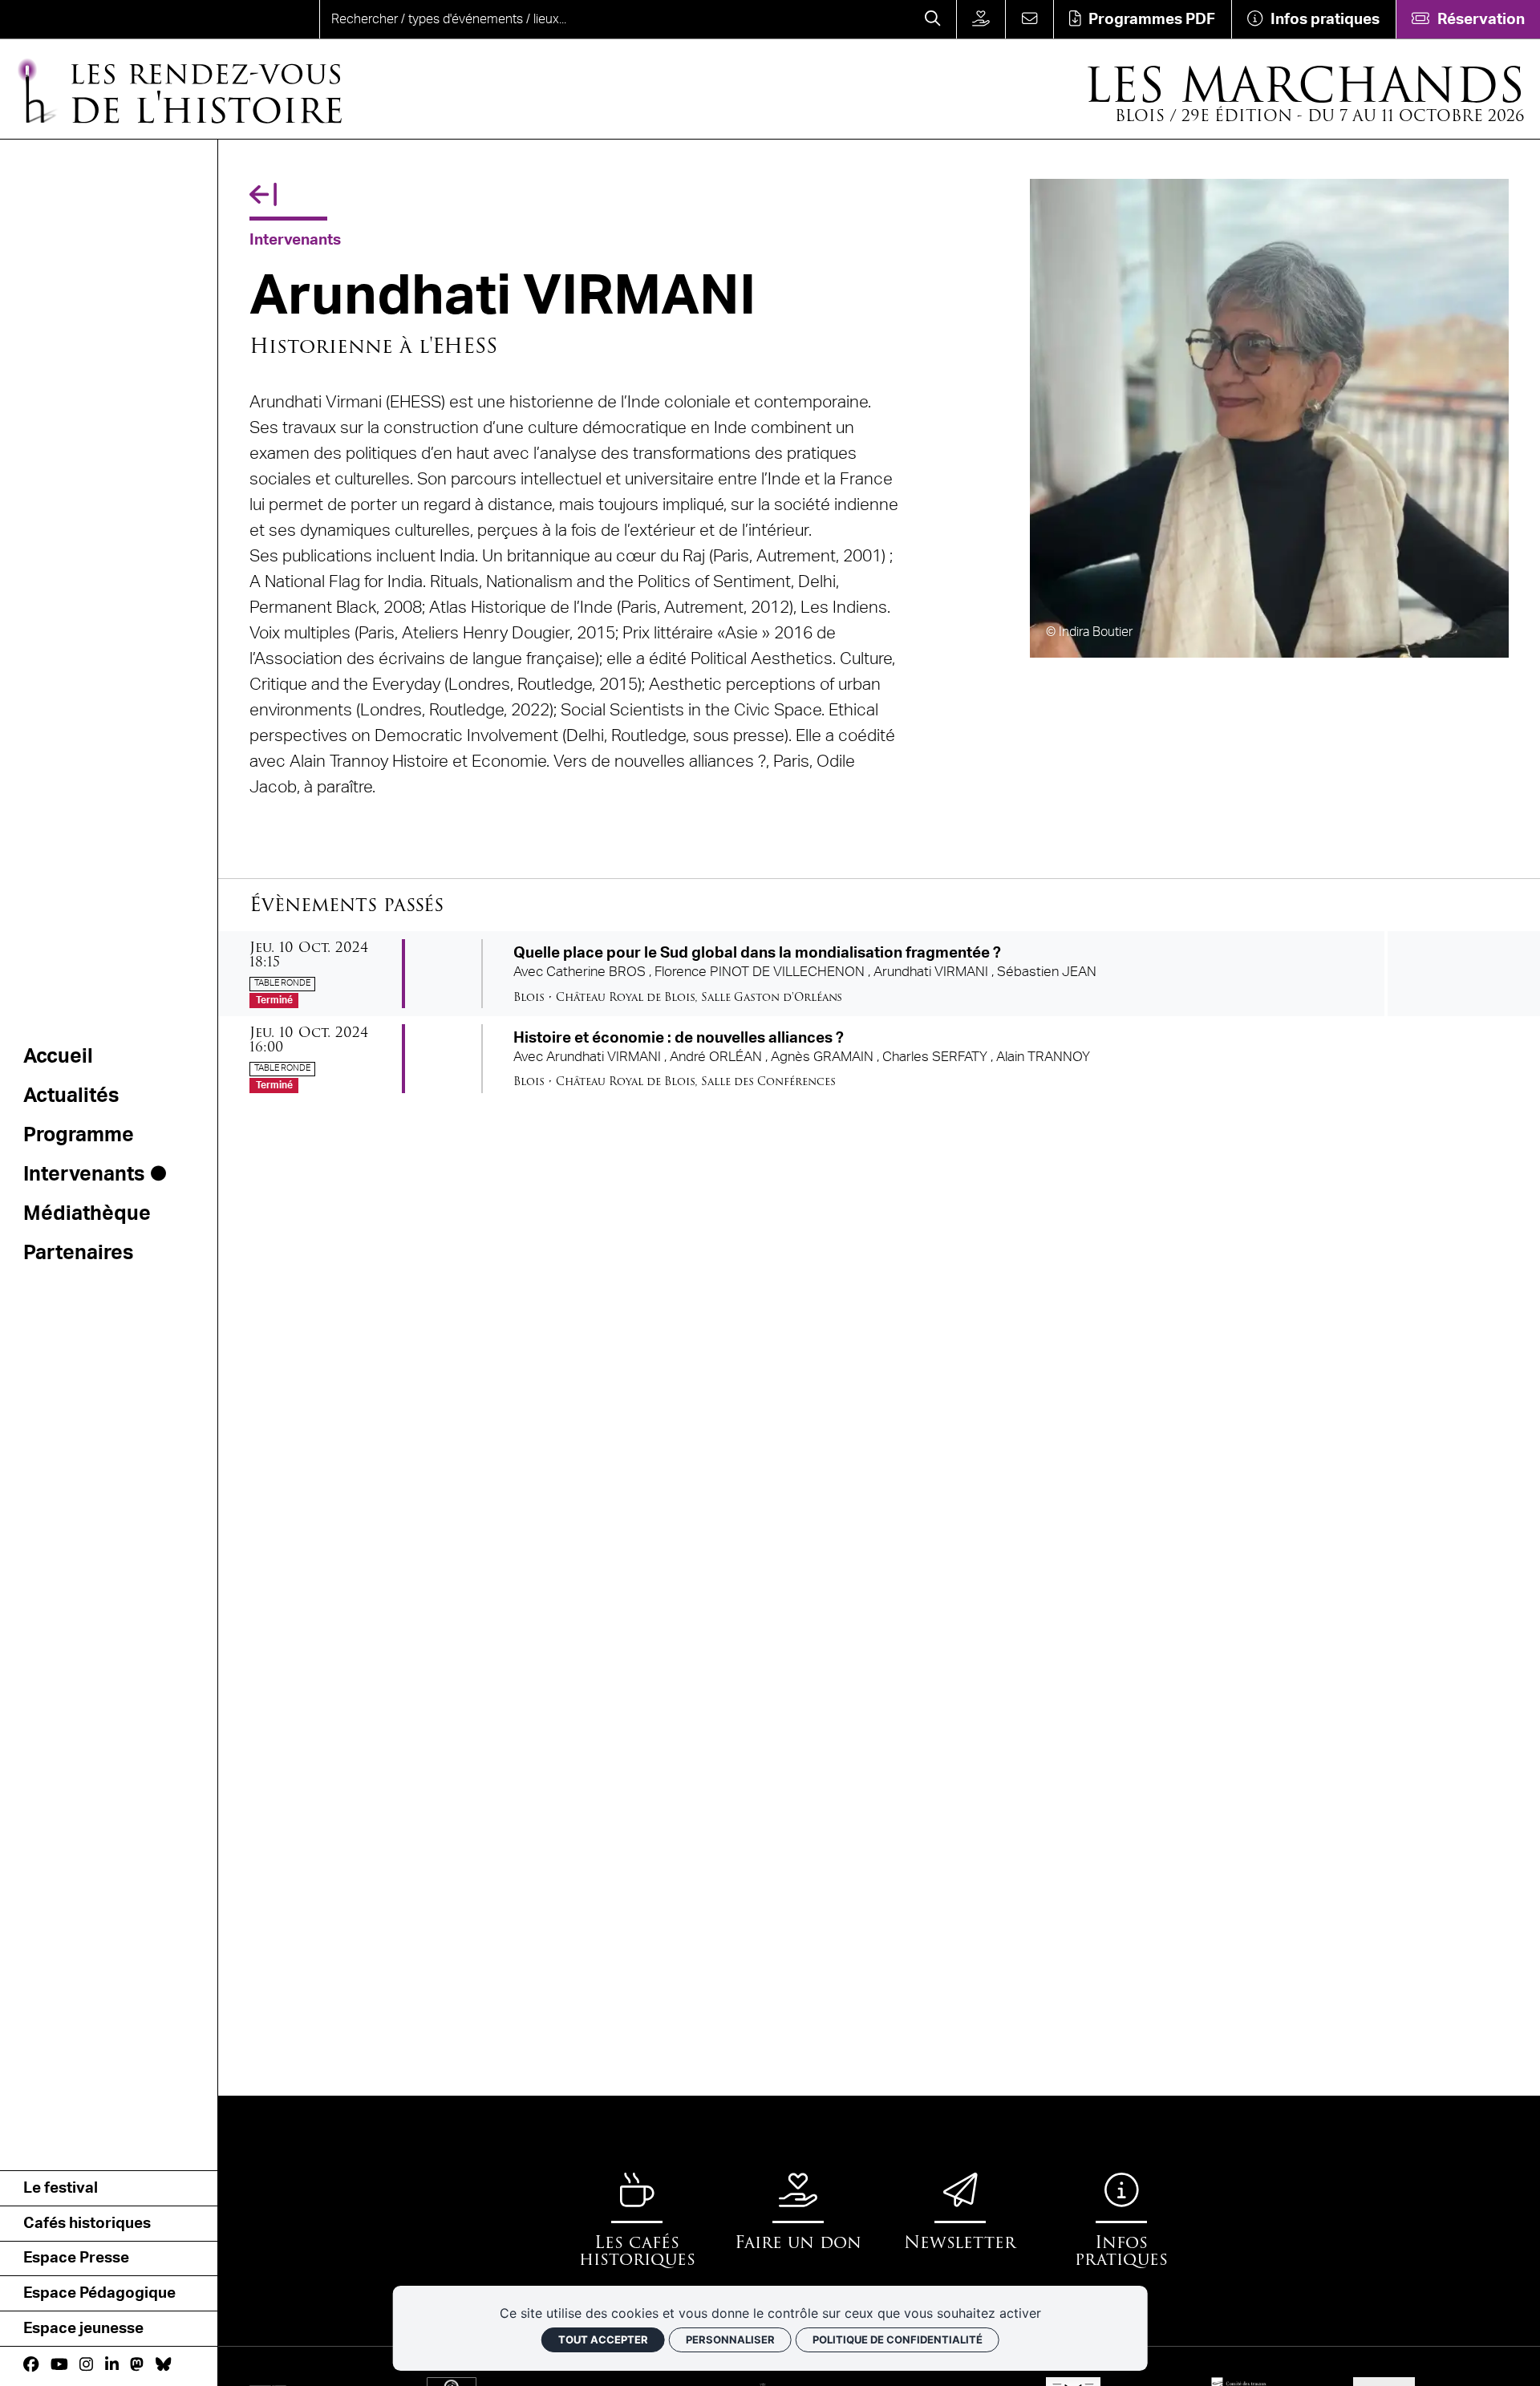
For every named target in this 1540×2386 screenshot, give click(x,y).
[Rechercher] (933, 19)
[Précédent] (263, 196)
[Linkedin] (112, 2365)
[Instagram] (86, 2365)
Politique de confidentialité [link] (898, 2339)
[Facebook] (31, 2365)
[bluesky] (163, 2365)
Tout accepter (603, 2339)
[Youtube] (59, 2365)
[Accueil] (77, 19)
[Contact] (1029, 19)
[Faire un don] (981, 19)
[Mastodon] (137, 2365)
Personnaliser (730, 2339)
